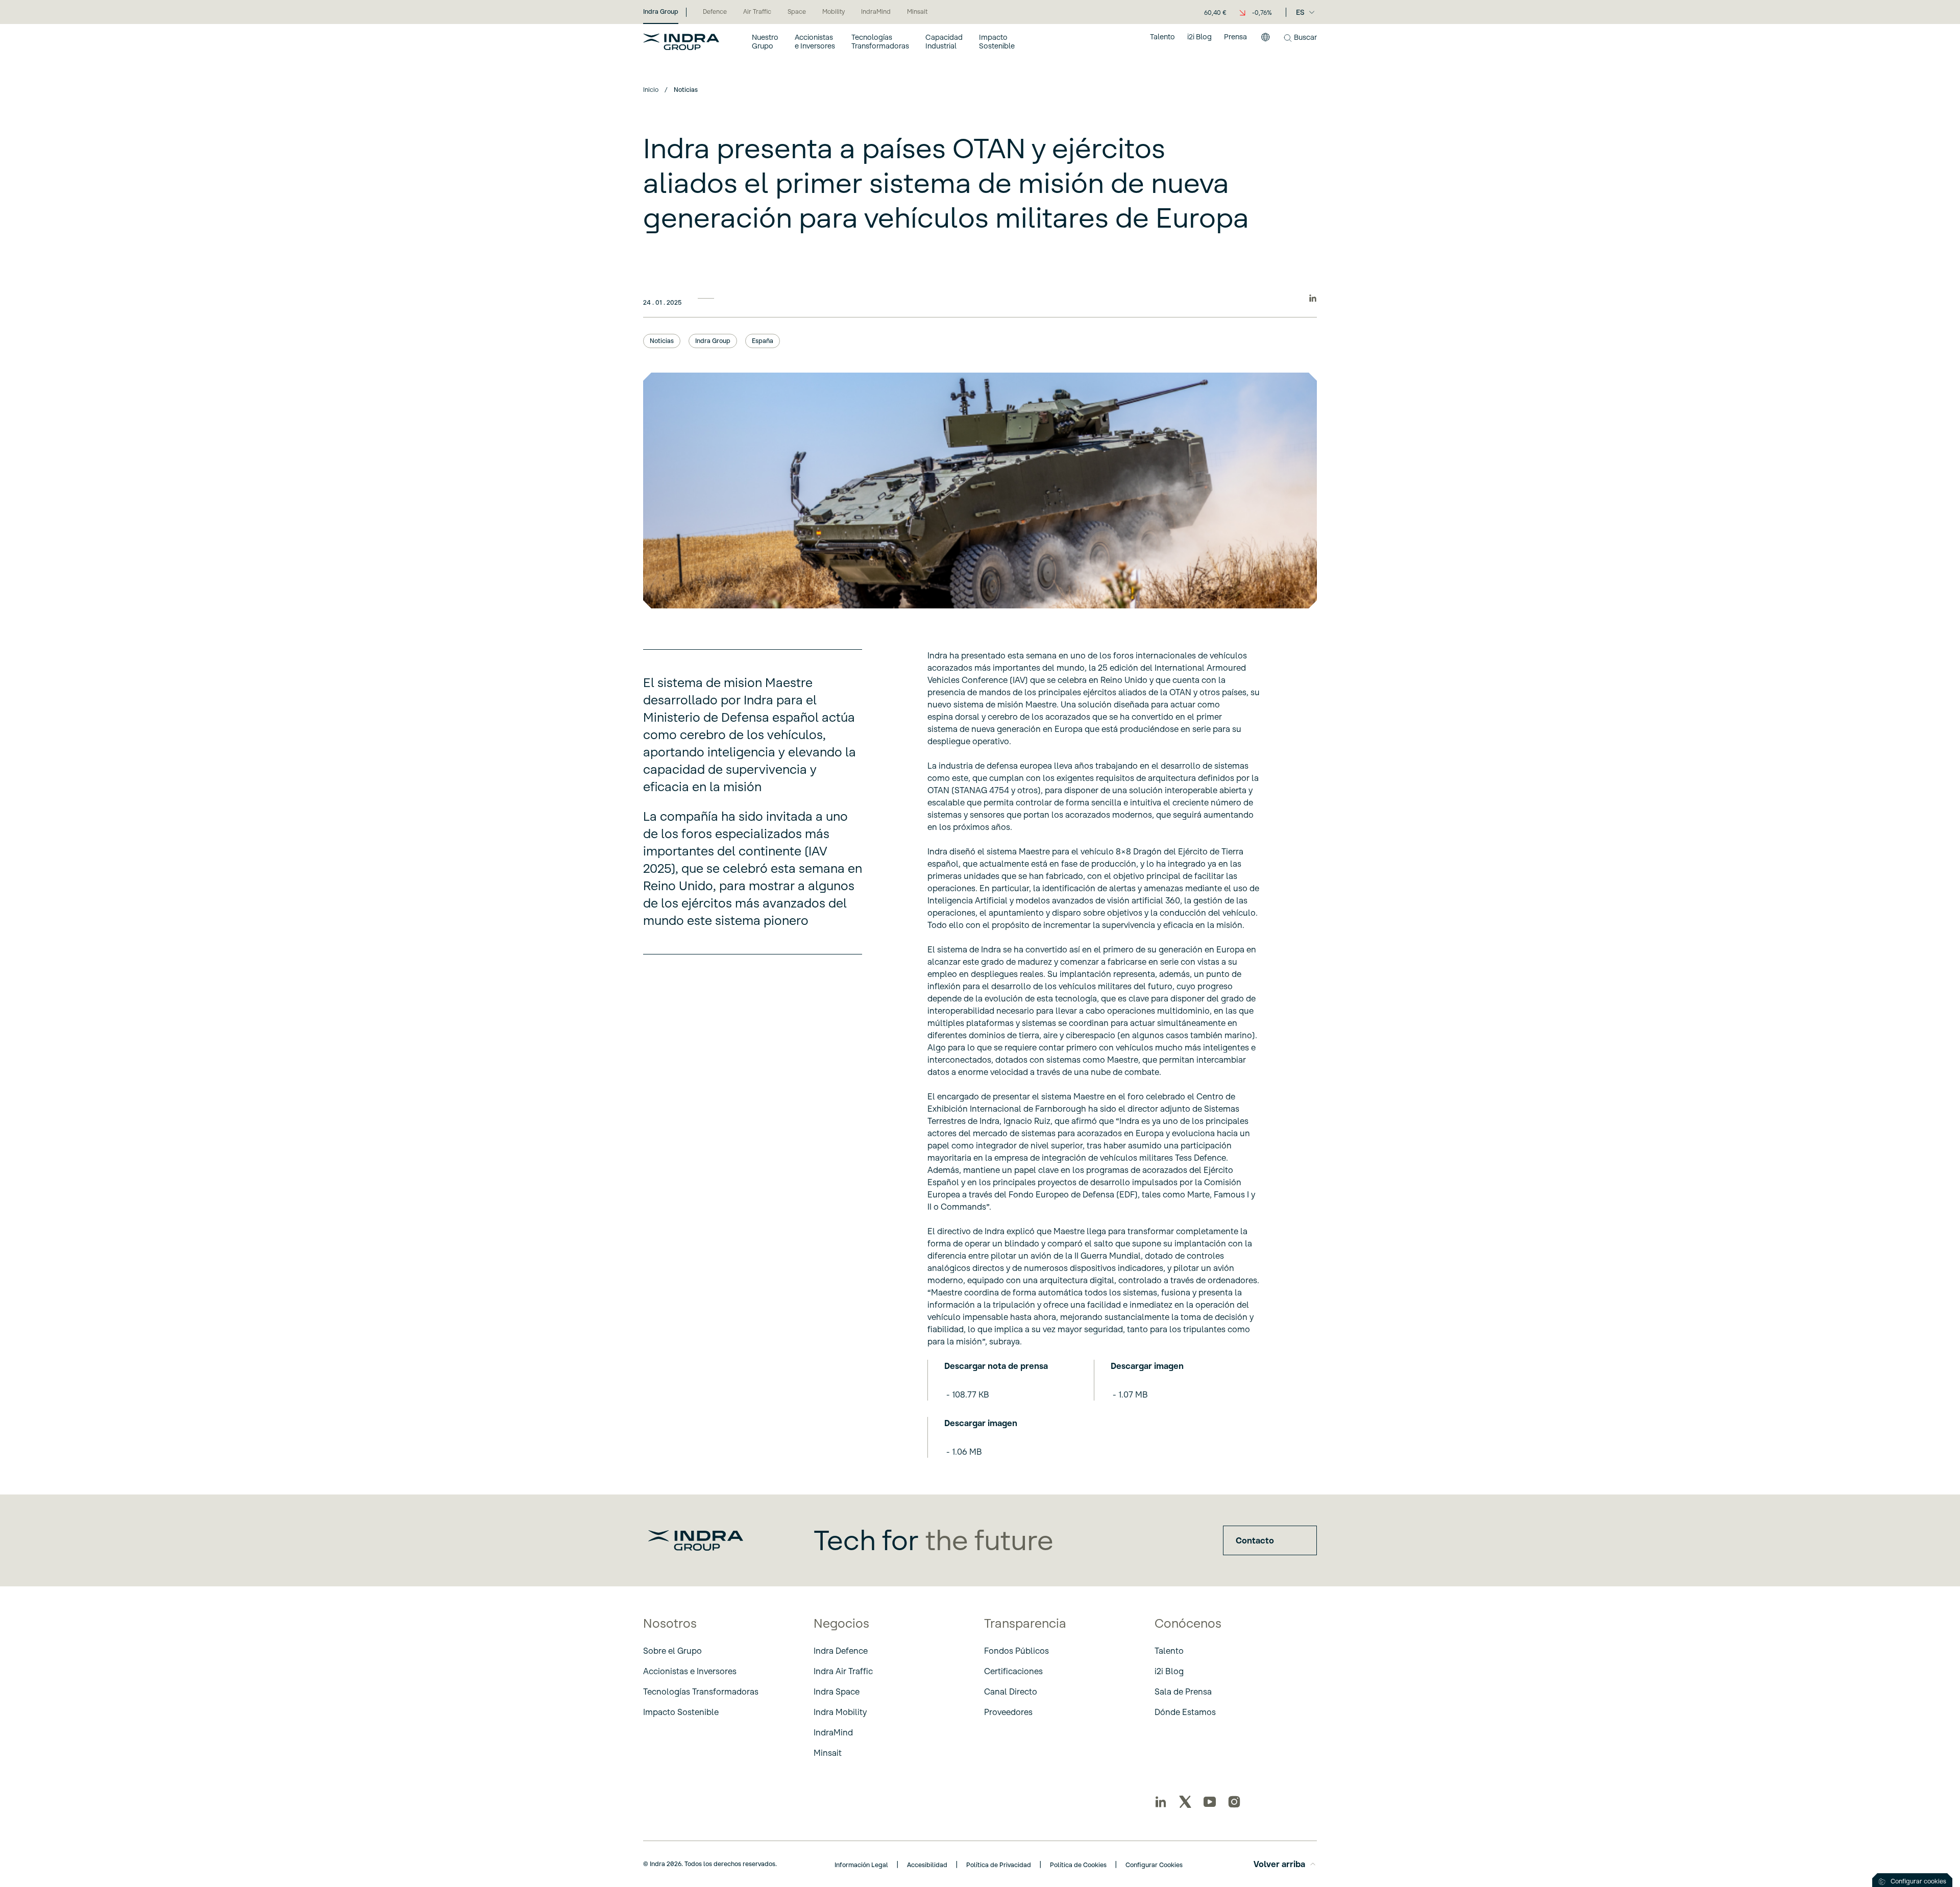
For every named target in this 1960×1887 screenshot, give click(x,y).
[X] (1185, 1802)
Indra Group (713, 341)
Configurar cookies (1918, 1881)
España (763, 341)
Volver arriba (1279, 1864)
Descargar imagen (1147, 1366)
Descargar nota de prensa (996, 1366)
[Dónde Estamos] (1265, 41)
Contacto (1255, 1540)
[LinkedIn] (1161, 1802)
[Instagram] (1234, 1802)
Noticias (662, 341)
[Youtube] (1210, 1802)
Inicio (651, 90)
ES (1300, 12)
